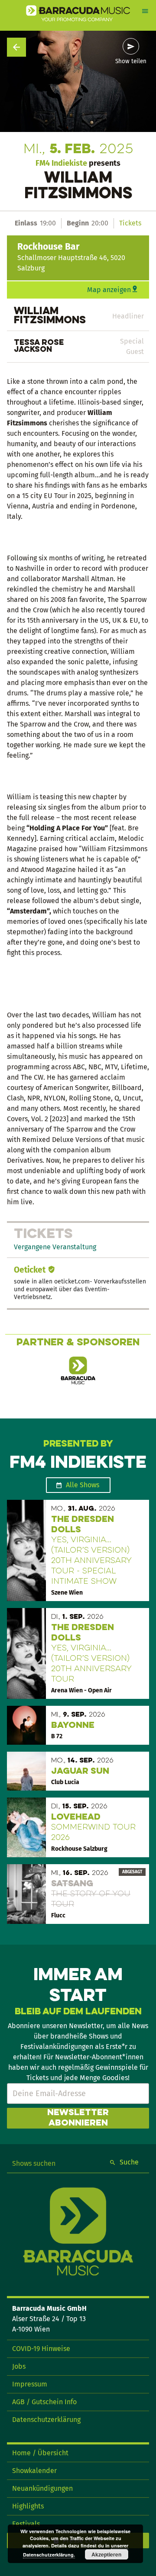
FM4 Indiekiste (61, 163)
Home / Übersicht (40, 2453)
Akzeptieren (106, 2554)
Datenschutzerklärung (46, 2420)
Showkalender (34, 2471)
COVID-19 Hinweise (41, 2349)
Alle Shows (83, 1485)
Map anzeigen (109, 290)
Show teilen (131, 61)
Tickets (130, 223)
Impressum (30, 2384)
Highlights (28, 2506)
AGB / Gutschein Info (44, 2402)
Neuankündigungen (42, 2488)
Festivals (26, 2524)
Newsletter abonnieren (78, 2118)
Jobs (19, 2366)
